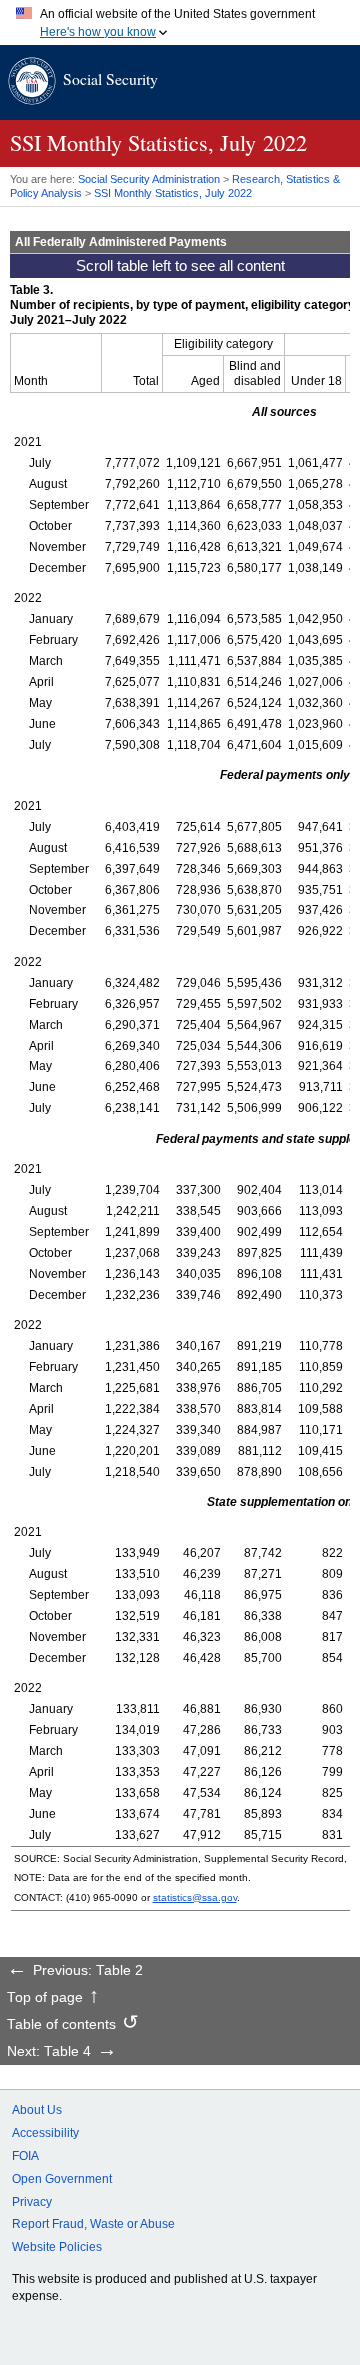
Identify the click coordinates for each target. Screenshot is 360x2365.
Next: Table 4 (49, 2052)
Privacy (32, 2202)
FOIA (25, 2156)
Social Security (110, 78)
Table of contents (61, 2025)
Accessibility (45, 2133)
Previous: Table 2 (88, 1971)
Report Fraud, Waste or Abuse (93, 2224)
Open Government (62, 2179)
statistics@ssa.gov (195, 1897)
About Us (37, 2110)
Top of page (45, 1998)
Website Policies (57, 2247)
